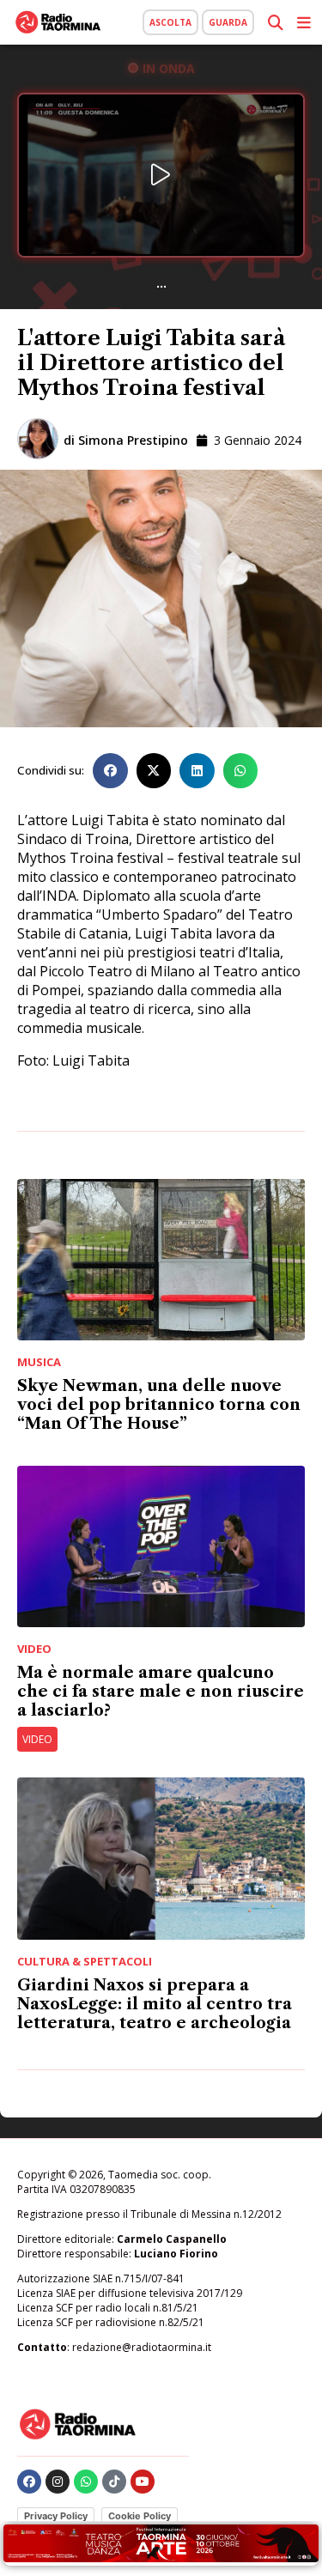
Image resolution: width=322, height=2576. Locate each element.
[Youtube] (143, 2482)
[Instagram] (58, 2482)
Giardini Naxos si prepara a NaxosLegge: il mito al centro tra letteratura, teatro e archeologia (155, 2004)
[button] (110, 771)
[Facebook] (29, 2482)
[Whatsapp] (86, 2482)
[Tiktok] (114, 2482)
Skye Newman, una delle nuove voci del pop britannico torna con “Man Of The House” (159, 1405)
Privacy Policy (56, 2516)
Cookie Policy (140, 2516)
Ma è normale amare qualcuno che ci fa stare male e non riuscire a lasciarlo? (161, 1692)
